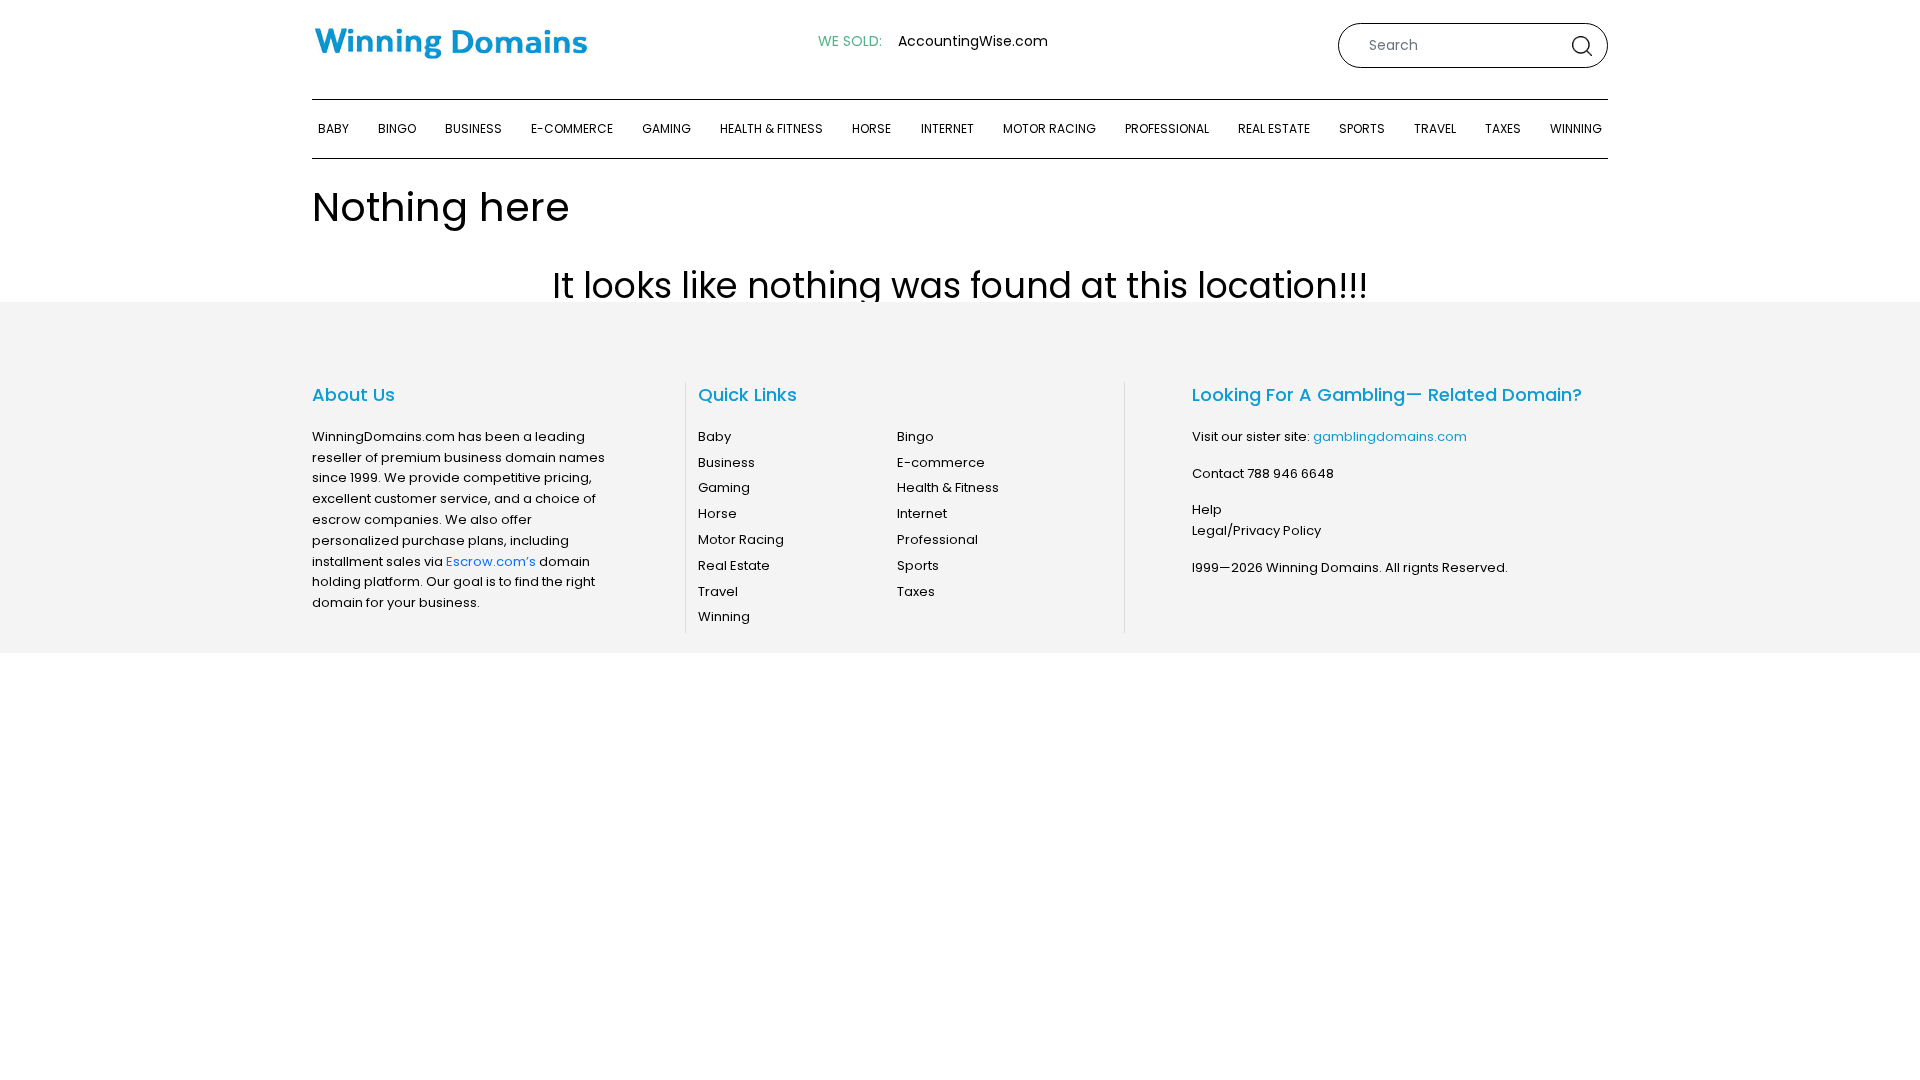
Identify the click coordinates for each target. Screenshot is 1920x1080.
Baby (333, 128)
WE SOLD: (850, 41)
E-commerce (572, 128)
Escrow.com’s (491, 561)
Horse (871, 128)
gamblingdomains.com (1390, 436)
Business (473, 128)
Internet (947, 128)
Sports (1362, 128)
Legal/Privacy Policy (1256, 530)
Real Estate (1274, 128)
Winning (1576, 128)
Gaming (666, 128)
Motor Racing (1049, 128)
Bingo (397, 128)
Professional (1167, 128)
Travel (1435, 128)
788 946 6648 (1290, 473)
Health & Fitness (771, 128)
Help (1207, 509)
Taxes (1503, 128)
